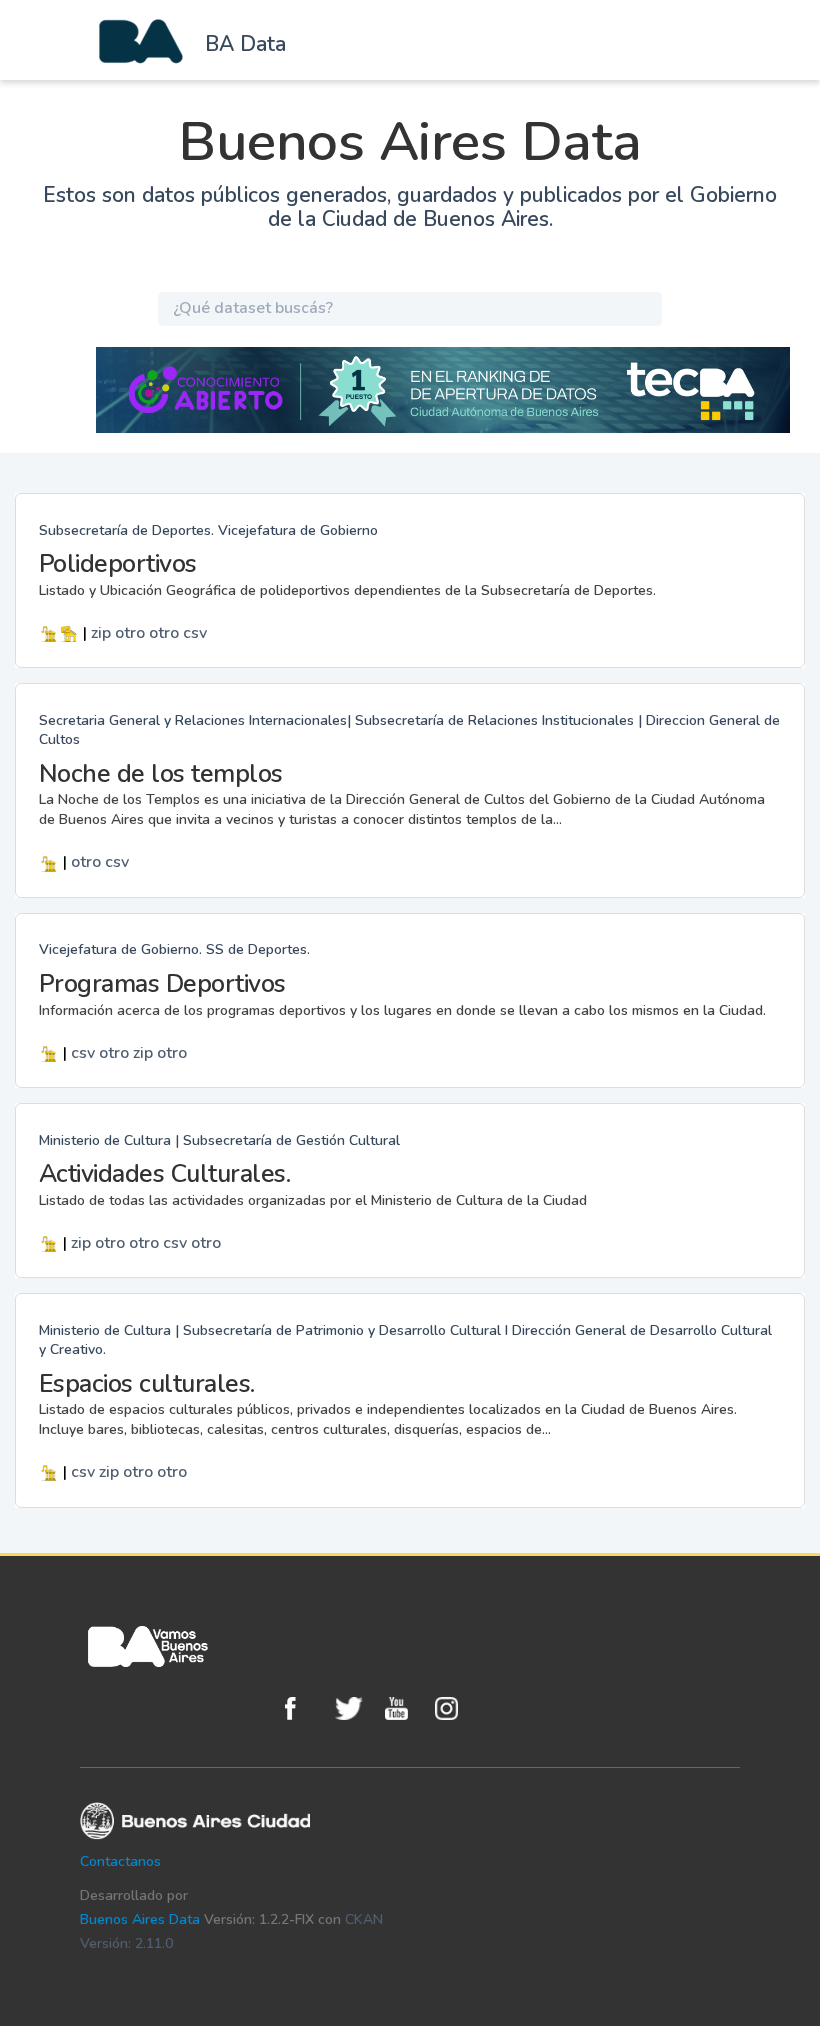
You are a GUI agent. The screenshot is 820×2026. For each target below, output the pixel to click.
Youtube (405, 1708)
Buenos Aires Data (140, 1919)
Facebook (305, 1708)
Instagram (455, 1708)
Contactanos (120, 1861)
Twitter (355, 1708)
